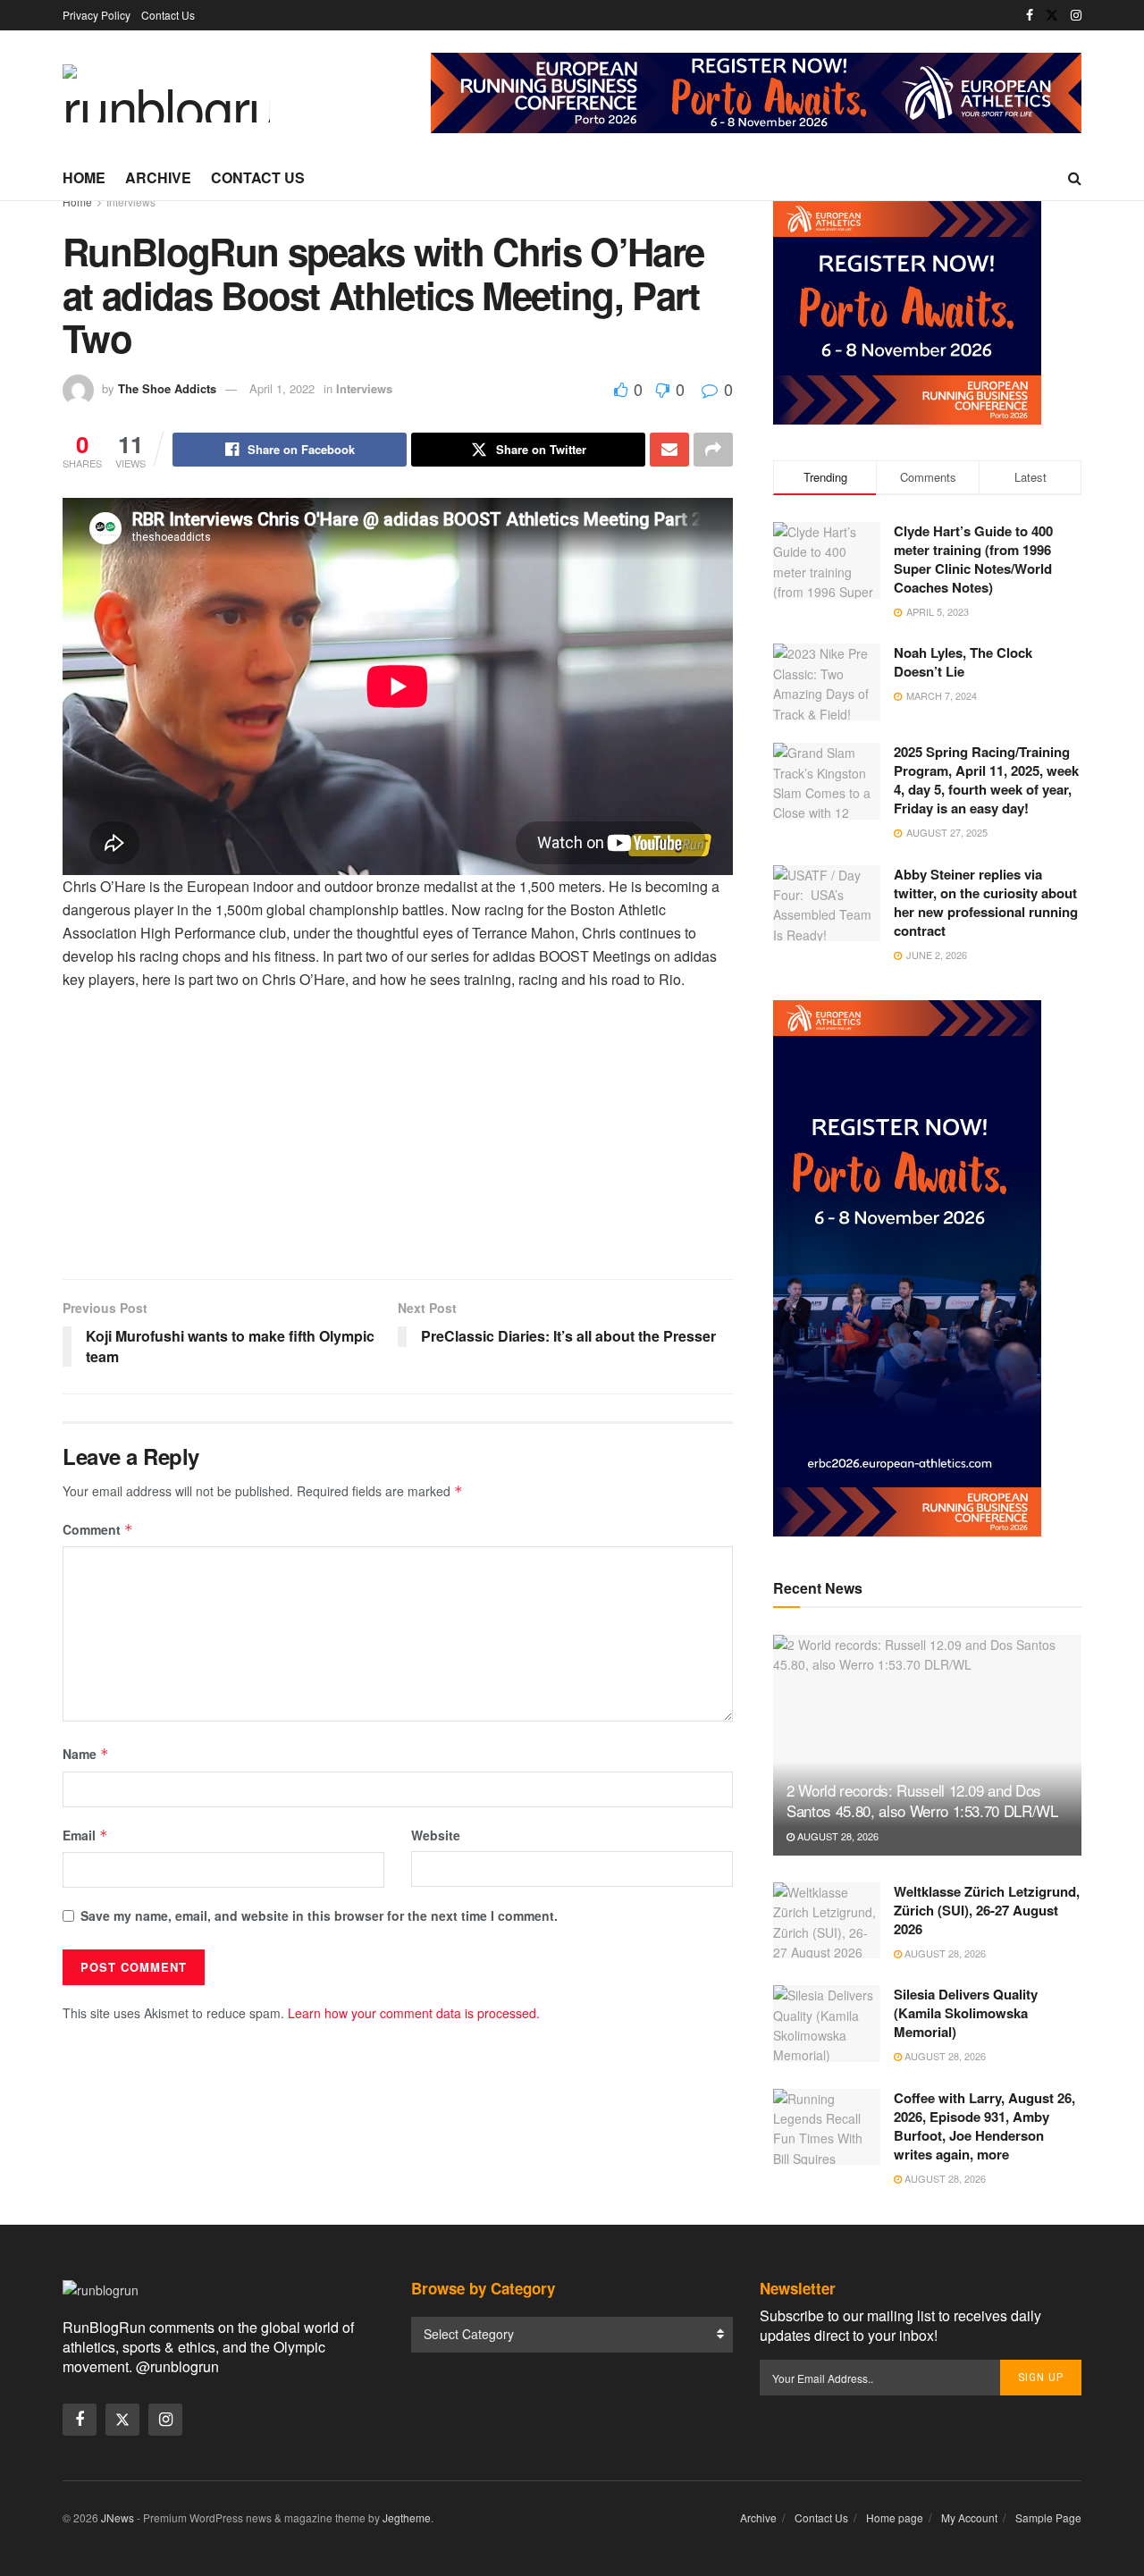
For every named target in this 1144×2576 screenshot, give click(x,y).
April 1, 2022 (282, 388)
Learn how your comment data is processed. (414, 2013)
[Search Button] (1075, 178)
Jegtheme (407, 2517)
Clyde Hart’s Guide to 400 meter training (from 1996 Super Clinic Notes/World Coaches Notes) (973, 559)
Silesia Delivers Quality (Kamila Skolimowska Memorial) (966, 2013)
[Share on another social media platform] (713, 450)
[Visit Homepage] (166, 93)
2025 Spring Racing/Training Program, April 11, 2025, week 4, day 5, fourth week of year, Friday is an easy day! (986, 780)
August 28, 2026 (837, 1836)
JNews (118, 2517)
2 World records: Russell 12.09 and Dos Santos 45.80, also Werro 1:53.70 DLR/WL (922, 1801)
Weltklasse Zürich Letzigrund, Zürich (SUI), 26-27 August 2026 (987, 1910)
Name (86, 1754)
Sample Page (1048, 2517)
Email (85, 1835)
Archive (158, 177)
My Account (969, 2517)
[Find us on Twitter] (1052, 15)
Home (84, 177)
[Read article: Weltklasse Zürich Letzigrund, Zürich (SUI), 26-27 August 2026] (827, 1921)
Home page (895, 2517)
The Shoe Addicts (167, 388)
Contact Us (168, 15)
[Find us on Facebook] (1030, 15)
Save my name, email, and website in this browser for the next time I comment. (319, 1915)
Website (436, 1835)
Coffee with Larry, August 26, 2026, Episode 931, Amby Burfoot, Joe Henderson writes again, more (984, 2126)
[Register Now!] (756, 91)
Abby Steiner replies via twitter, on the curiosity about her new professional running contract (986, 902)
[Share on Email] (669, 450)
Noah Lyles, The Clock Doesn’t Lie (963, 662)
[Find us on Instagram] (1076, 15)
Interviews (131, 202)
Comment (98, 1529)
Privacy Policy (97, 15)
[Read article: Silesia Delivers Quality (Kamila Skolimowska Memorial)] (827, 2024)
